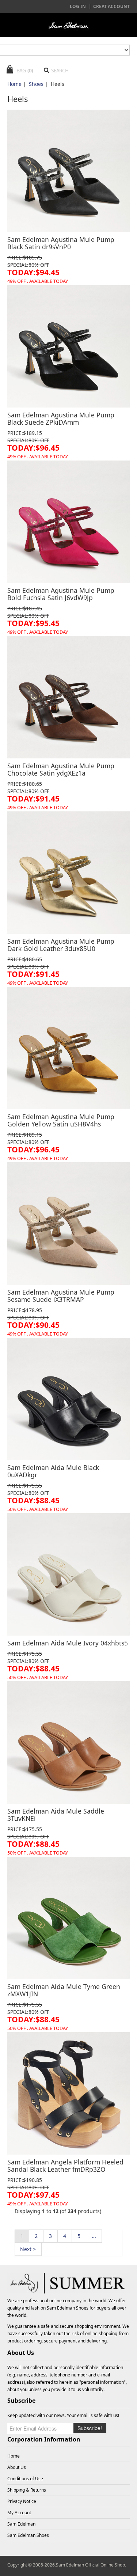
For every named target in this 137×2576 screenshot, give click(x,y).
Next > (28, 2249)
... (94, 2236)
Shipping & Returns (27, 2490)
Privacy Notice (22, 2501)
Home (14, 84)
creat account (111, 6)
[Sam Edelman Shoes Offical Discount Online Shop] (68, 25)
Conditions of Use (25, 2479)
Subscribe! (90, 2428)
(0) (30, 70)
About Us (17, 2467)
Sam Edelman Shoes (68, 2308)
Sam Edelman (21, 2524)
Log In (78, 6)
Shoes (36, 84)
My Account (19, 2513)
